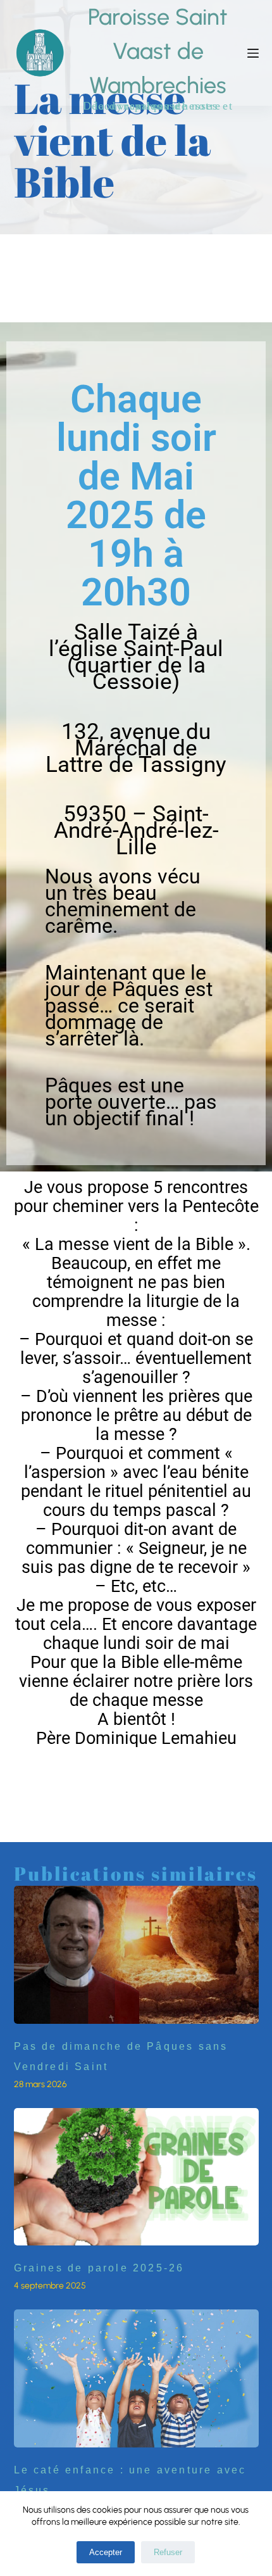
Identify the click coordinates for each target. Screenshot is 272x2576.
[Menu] (253, 53)
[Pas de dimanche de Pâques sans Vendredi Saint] (136, 1955)
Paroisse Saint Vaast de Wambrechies (158, 51)
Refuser (168, 2552)
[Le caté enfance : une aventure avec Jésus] (136, 2378)
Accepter (106, 2552)
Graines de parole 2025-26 (99, 2268)
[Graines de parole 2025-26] (136, 2177)
